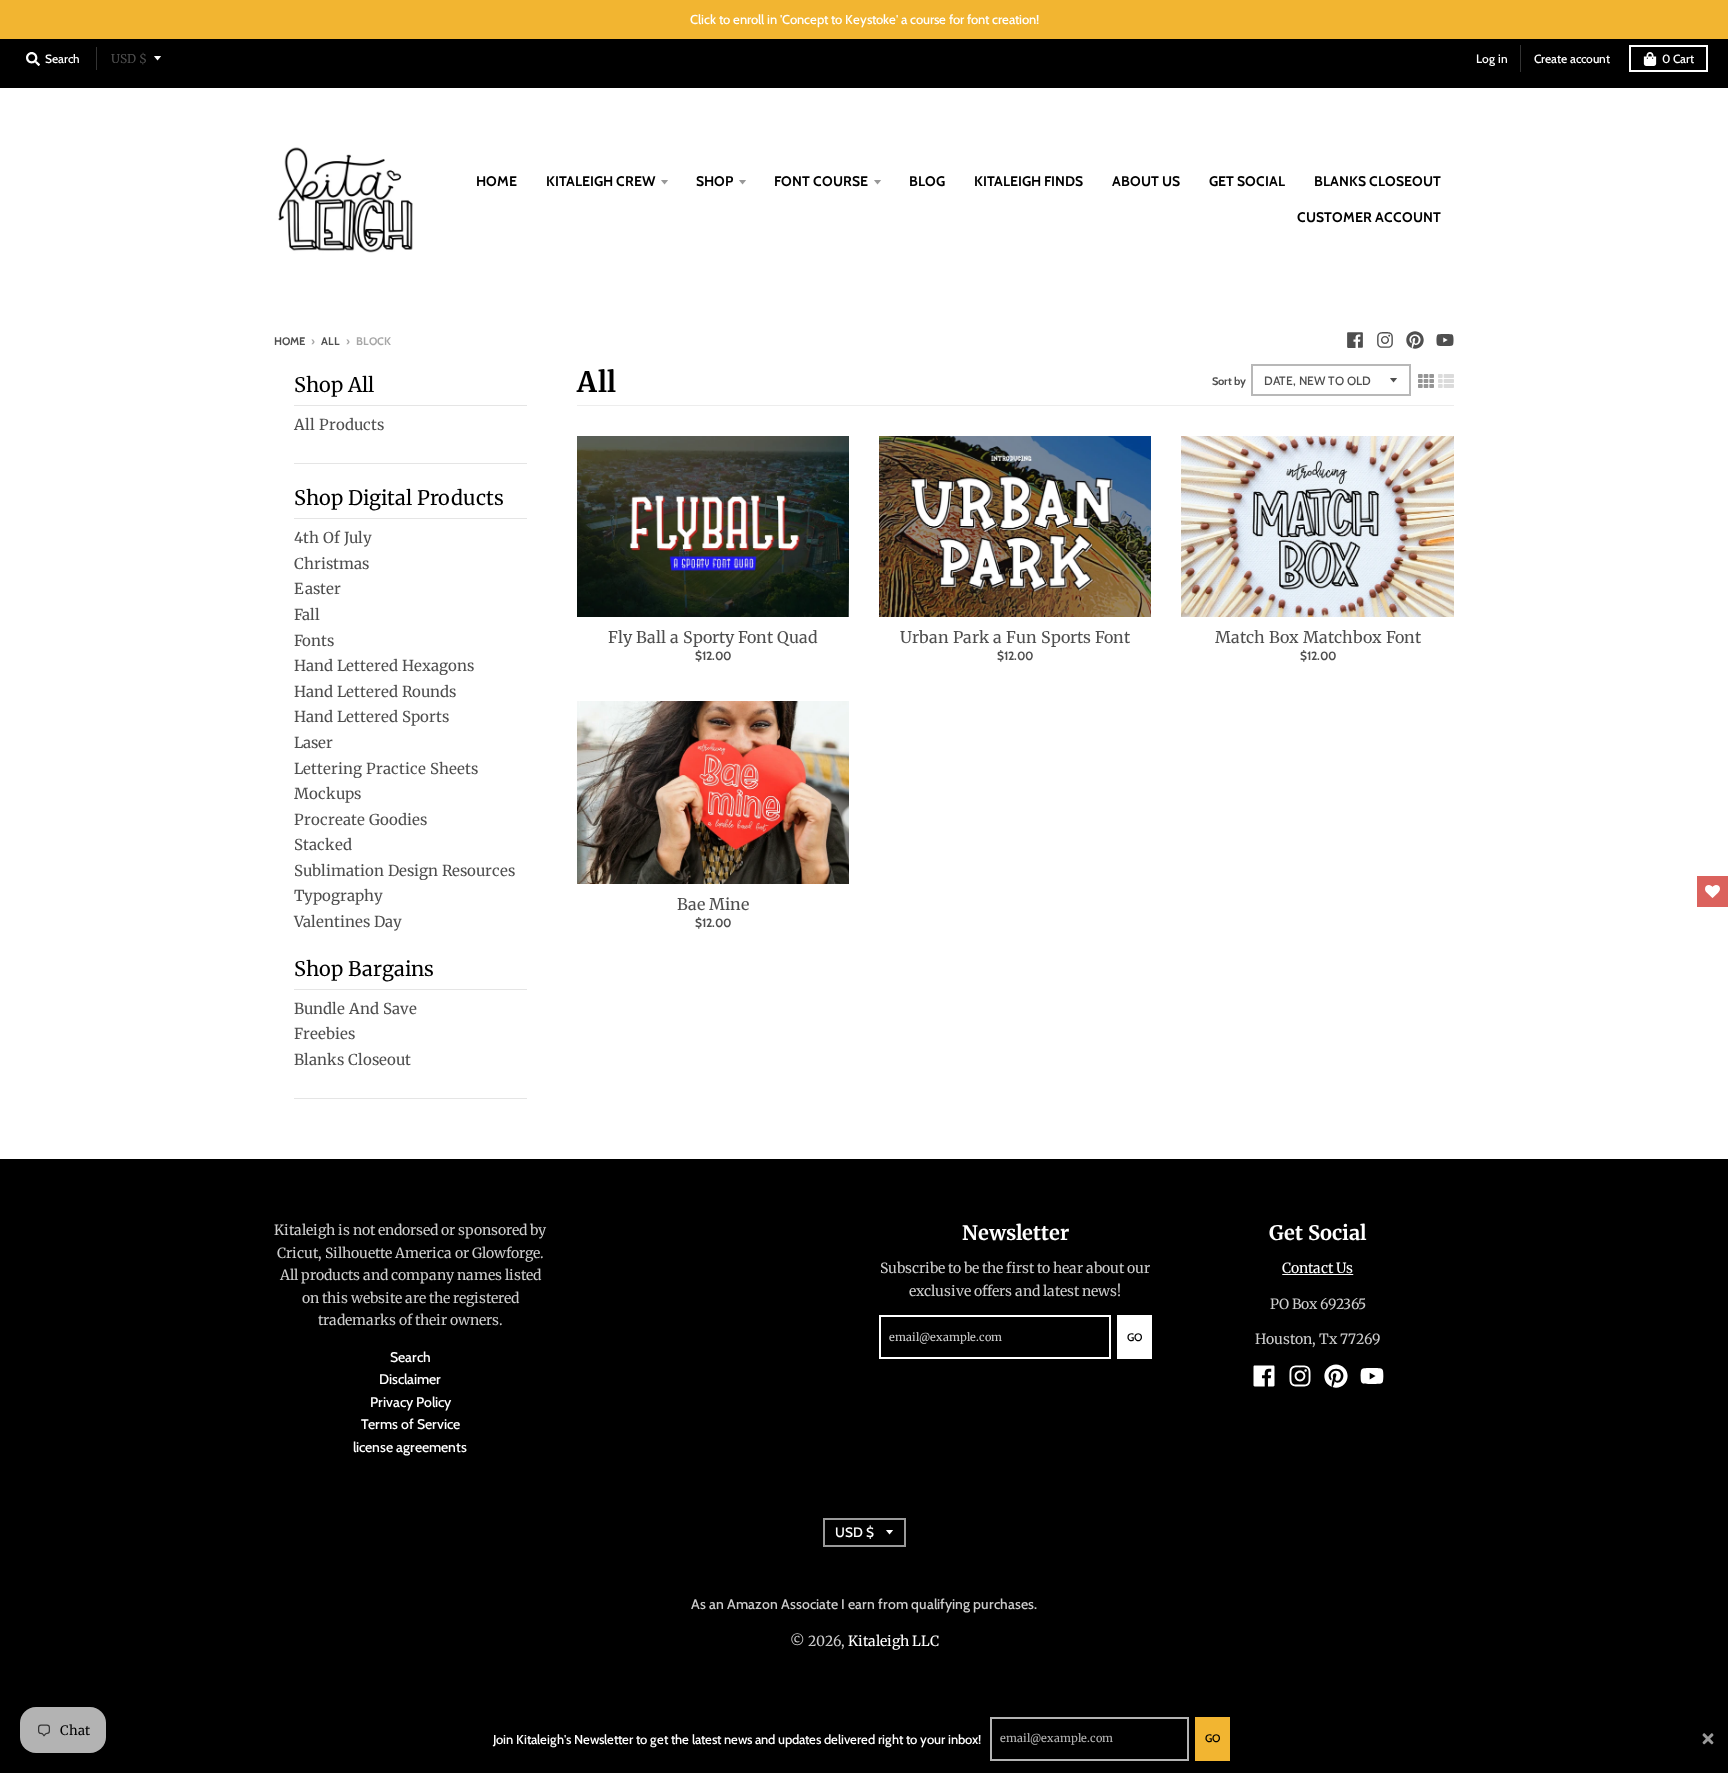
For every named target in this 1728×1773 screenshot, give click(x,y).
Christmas (331, 563)
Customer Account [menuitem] (1369, 217)
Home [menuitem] (496, 181)
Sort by (1229, 381)
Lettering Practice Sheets (386, 768)
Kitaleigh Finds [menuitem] (1028, 181)
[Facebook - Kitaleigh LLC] (1355, 340)
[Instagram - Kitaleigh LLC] (1385, 340)
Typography (338, 895)
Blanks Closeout (352, 1059)
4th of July (333, 537)
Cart (1678, 58)
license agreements (410, 1447)
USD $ (129, 58)
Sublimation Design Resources (404, 870)
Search (410, 1357)
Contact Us (1317, 1268)
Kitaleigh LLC (893, 1641)
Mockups (327, 793)
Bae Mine (713, 904)
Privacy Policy (410, 1402)
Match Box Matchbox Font (1318, 637)
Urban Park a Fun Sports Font (1015, 637)
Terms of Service (410, 1424)
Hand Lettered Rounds (375, 691)
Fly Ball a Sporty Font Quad (713, 637)
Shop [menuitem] (714, 181)
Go (1212, 1738)
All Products (339, 424)
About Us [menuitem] (1146, 181)
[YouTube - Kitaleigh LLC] (1445, 340)
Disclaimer (410, 1379)
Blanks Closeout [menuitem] (1377, 181)
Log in (1492, 58)
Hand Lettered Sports (371, 716)
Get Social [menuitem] (1247, 181)
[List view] (1446, 378)
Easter (317, 588)
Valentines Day (348, 921)
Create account (1572, 58)
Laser (313, 742)
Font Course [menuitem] (821, 181)
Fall (307, 614)
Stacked (323, 844)
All (330, 341)
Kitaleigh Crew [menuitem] (600, 181)
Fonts (314, 640)
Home (289, 341)
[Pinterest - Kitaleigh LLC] (1415, 340)
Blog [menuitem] (927, 181)
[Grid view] (1426, 378)
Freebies (324, 1033)
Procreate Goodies (360, 819)
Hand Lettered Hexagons (384, 665)
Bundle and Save (355, 1008)
